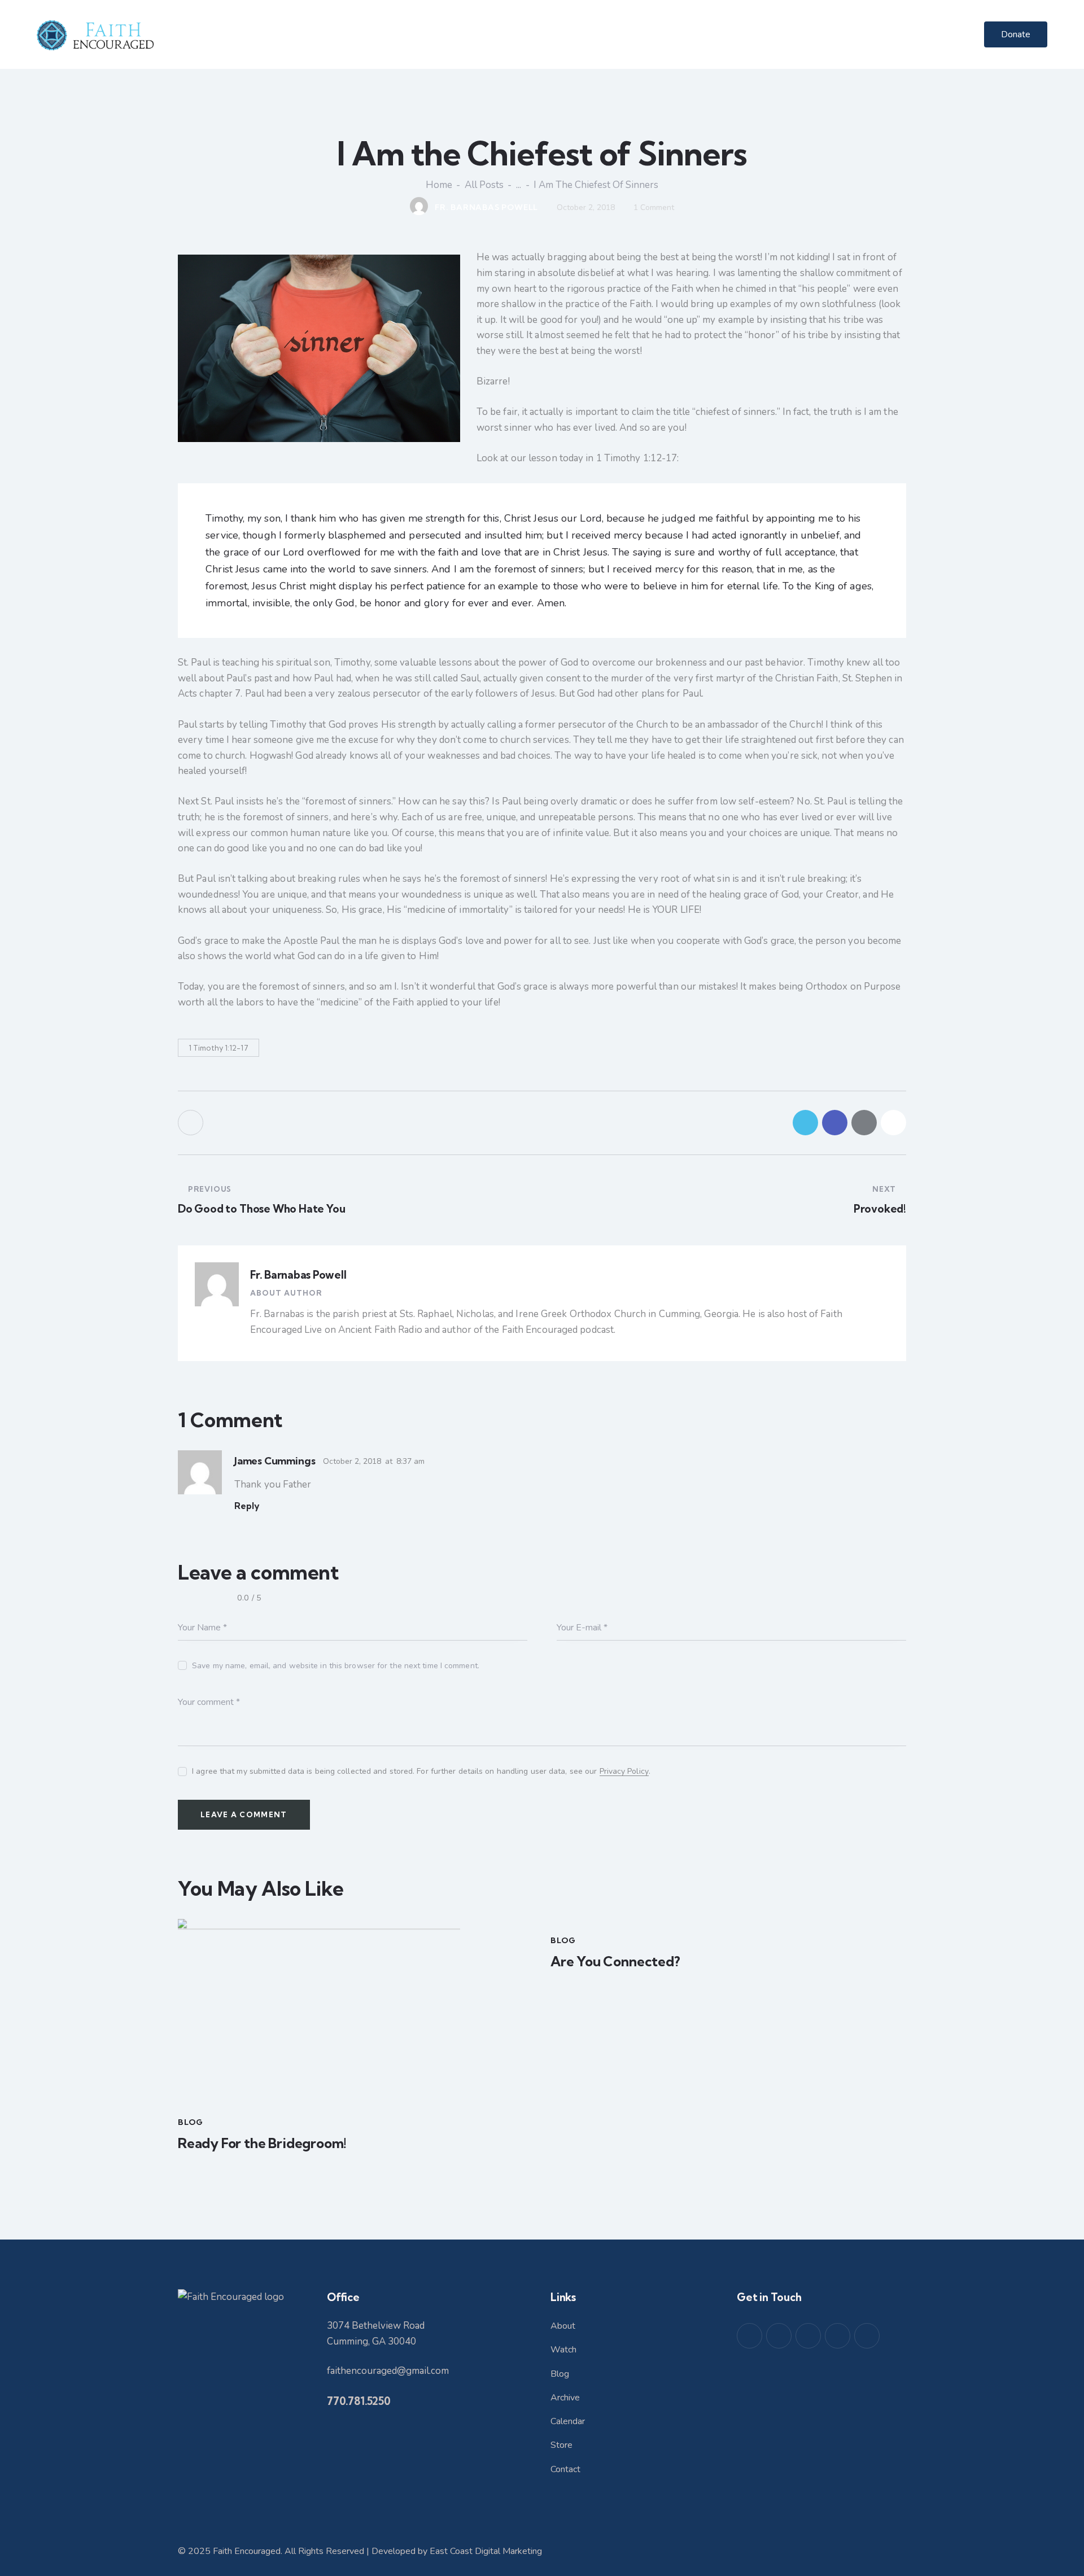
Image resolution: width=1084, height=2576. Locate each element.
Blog (191, 2122)
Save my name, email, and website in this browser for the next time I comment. (336, 1666)
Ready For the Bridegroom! (262, 2143)
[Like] (192, 1123)
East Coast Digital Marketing (486, 2551)
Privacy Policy (624, 1772)
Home (439, 185)
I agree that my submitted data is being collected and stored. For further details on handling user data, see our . (421, 1771)
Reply (247, 1506)
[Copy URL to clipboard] (893, 1123)
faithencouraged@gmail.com (388, 2371)
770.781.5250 (359, 2401)
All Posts (484, 185)
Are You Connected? (615, 1961)
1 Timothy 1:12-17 (218, 1048)
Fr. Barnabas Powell (298, 1275)
